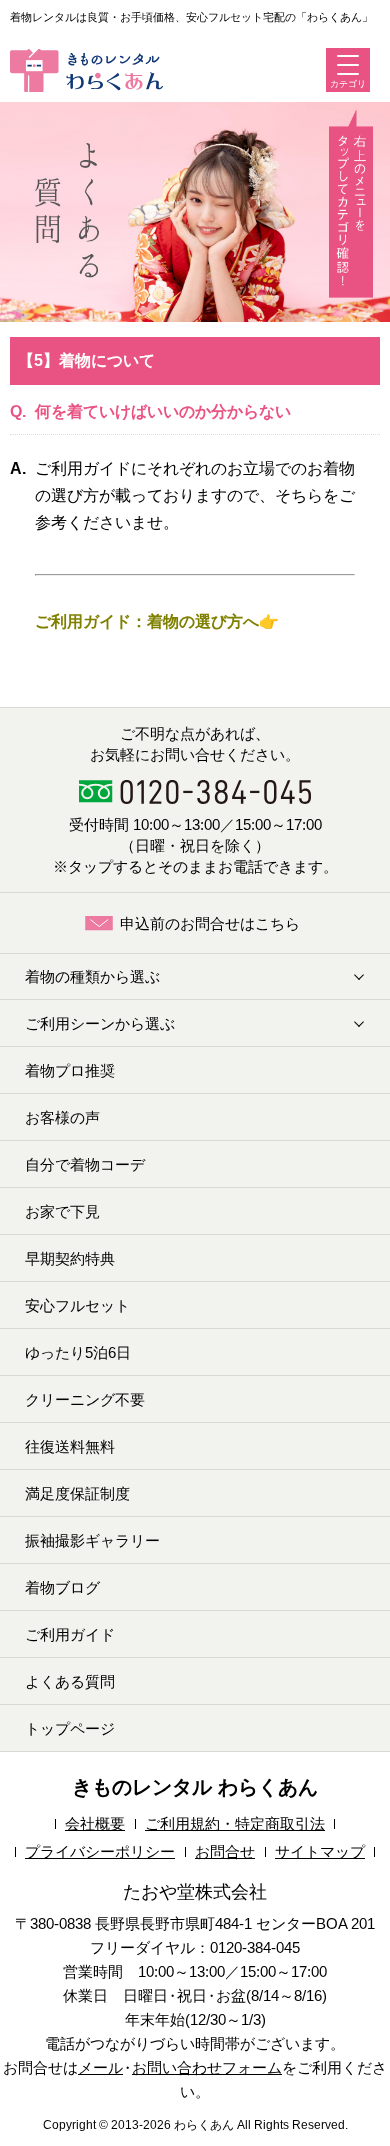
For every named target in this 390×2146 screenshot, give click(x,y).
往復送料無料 (70, 1446)
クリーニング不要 (85, 1399)
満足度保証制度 (77, 1493)
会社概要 (95, 1823)
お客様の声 (62, 1117)
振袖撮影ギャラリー (92, 1540)
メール (100, 2067)
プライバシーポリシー (100, 1851)
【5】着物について (86, 360)
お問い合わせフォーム (207, 2067)
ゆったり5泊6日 (78, 1352)
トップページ (70, 1728)
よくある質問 (70, 1681)
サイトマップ (320, 1851)
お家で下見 (62, 1211)
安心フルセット (77, 1305)
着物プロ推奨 (70, 1070)
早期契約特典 (70, 1258)
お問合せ (225, 1851)
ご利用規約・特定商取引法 (235, 1823)
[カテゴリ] (348, 65)
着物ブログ (62, 1587)
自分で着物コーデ (85, 1164)
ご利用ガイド (70, 1634)
